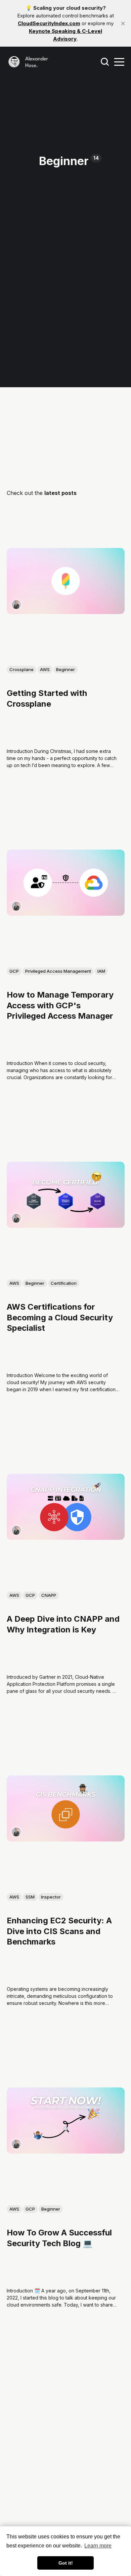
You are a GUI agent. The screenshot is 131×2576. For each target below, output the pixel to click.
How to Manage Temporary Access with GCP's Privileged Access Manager (60, 1005)
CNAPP (49, 1595)
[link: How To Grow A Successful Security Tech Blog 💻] (66, 2151)
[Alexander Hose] (16, 604)
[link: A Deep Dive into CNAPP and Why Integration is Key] (66, 1537)
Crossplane (21, 669)
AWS (45, 669)
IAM (101, 971)
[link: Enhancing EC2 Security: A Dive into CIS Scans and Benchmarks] (66, 1839)
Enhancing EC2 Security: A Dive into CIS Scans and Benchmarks (59, 1931)
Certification (64, 1283)
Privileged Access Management (58, 971)
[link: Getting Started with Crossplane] (66, 612)
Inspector (51, 1897)
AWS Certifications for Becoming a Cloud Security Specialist (60, 1317)
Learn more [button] (98, 2546)
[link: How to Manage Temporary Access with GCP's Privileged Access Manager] (66, 913)
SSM (30, 1897)
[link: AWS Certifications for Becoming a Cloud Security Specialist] (66, 1225)
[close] (123, 23)
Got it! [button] (66, 2563)
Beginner (65, 669)
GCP (14, 971)
